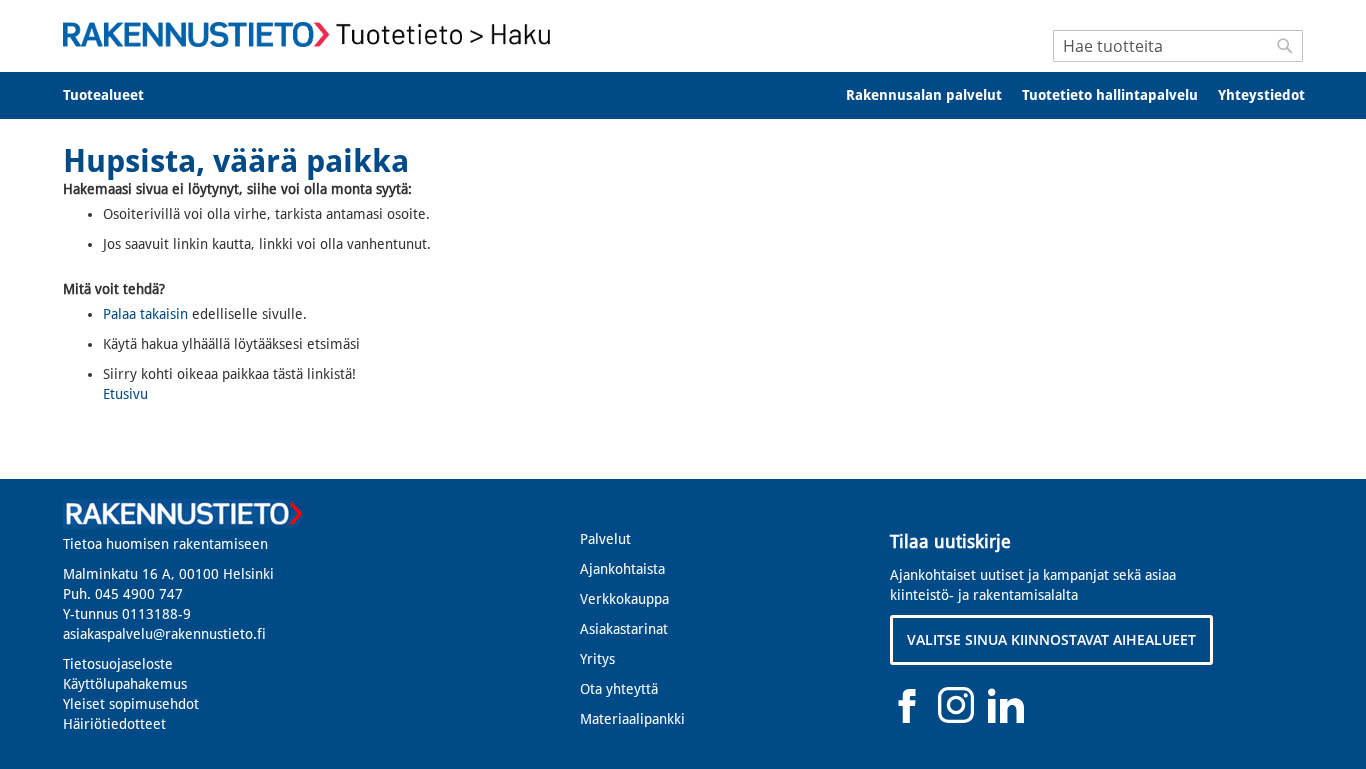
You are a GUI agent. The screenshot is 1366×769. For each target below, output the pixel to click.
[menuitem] (116, 95)
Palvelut (605, 539)
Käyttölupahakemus (125, 684)
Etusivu (125, 394)
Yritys (597, 659)
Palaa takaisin (145, 314)
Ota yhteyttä (619, 689)
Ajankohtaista (622, 569)
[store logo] (313, 34)
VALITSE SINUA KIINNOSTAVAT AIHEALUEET (1051, 639)
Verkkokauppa (624, 599)
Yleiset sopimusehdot (131, 704)
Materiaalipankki (632, 719)
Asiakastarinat (624, 629)
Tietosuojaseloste (118, 664)
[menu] (683, 95)
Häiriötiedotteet (114, 724)
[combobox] (1178, 46)
